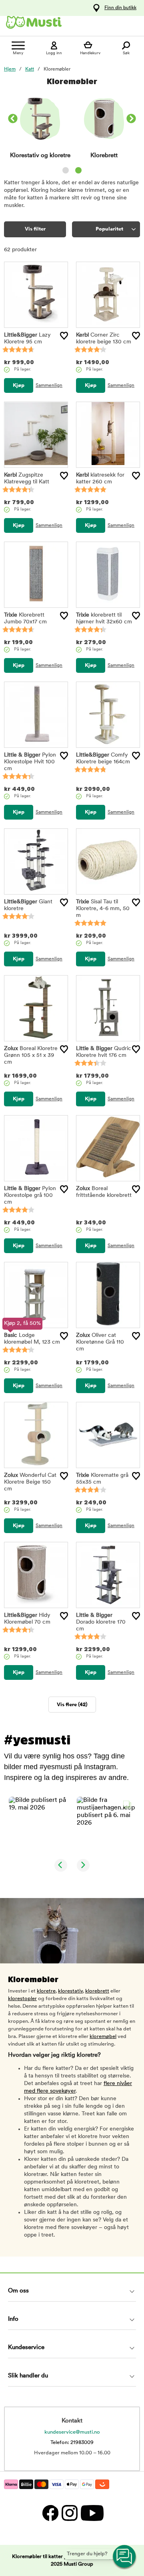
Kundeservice (26, 2348)
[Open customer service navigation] (125, 2557)
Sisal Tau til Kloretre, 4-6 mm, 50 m (103, 909)
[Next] (131, 120)
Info (13, 2319)
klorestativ (70, 1991)
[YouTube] (91, 2513)
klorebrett (97, 1991)
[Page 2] (78, 170)
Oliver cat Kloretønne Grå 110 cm (100, 1342)
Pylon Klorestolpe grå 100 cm (30, 1195)
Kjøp (19, 385)
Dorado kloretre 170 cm (101, 1622)
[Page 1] (66, 170)
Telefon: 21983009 (72, 2443)
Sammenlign (49, 386)
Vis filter (35, 229)
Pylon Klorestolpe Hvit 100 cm (30, 762)
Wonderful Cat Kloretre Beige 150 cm (30, 1482)
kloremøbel (103, 2037)
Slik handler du (28, 2376)
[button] (38, 1826)
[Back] (13, 120)
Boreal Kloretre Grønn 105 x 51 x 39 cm (31, 1055)
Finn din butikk (120, 8)
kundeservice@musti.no (72, 2432)
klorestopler (22, 1999)
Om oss (18, 2291)
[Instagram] (69, 2513)
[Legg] (64, 336)
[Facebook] (50, 2513)
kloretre (46, 1991)
